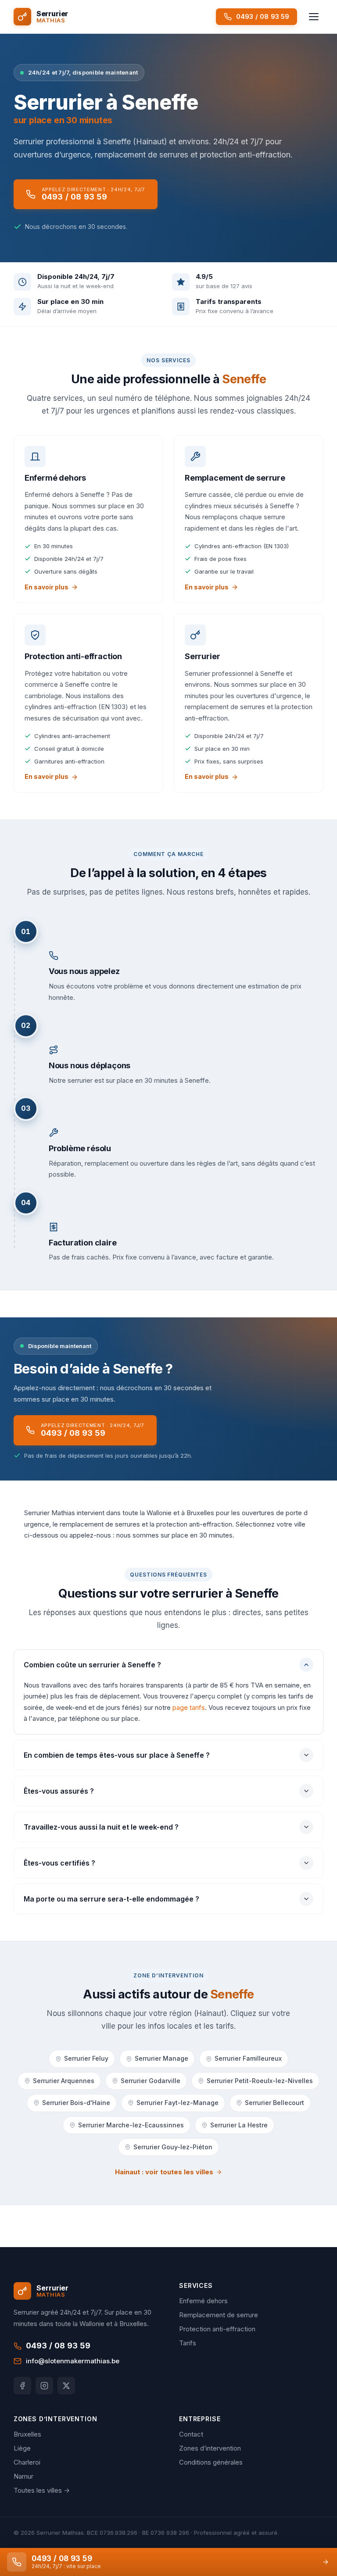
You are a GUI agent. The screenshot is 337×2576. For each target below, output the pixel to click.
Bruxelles (27, 2434)
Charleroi (27, 2462)
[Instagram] (44, 2386)
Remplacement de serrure (219, 2315)
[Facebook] (22, 2386)
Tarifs (188, 2343)
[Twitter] (66, 2386)
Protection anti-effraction (217, 2329)
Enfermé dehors (203, 2301)
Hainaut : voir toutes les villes (164, 2172)
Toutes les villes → (42, 2490)
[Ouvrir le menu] (314, 17)
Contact (191, 2434)
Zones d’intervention (210, 2448)
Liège (22, 2448)
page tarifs (189, 1707)
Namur (23, 2476)
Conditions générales (211, 2462)
